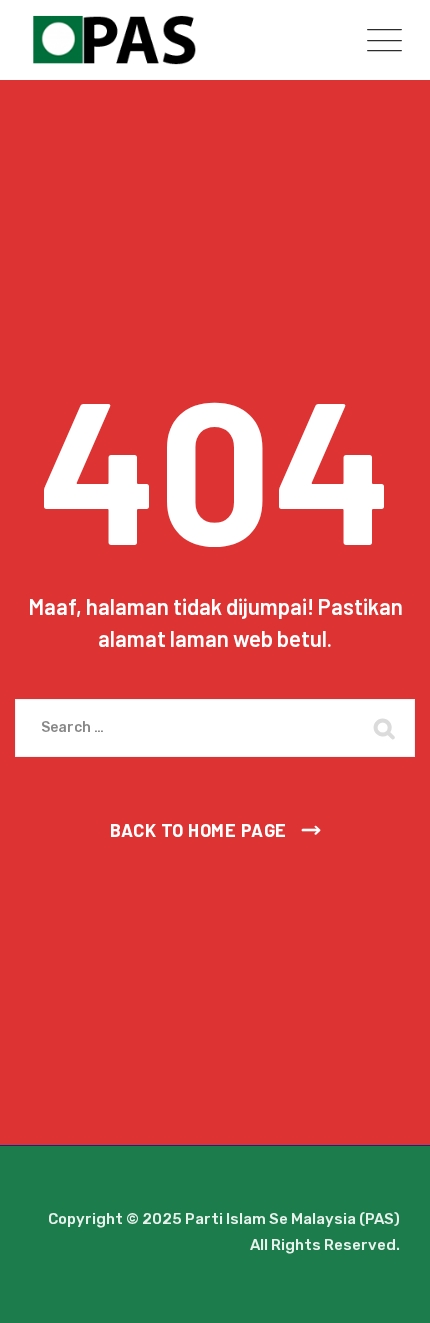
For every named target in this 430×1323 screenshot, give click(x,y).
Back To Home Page (198, 830)
